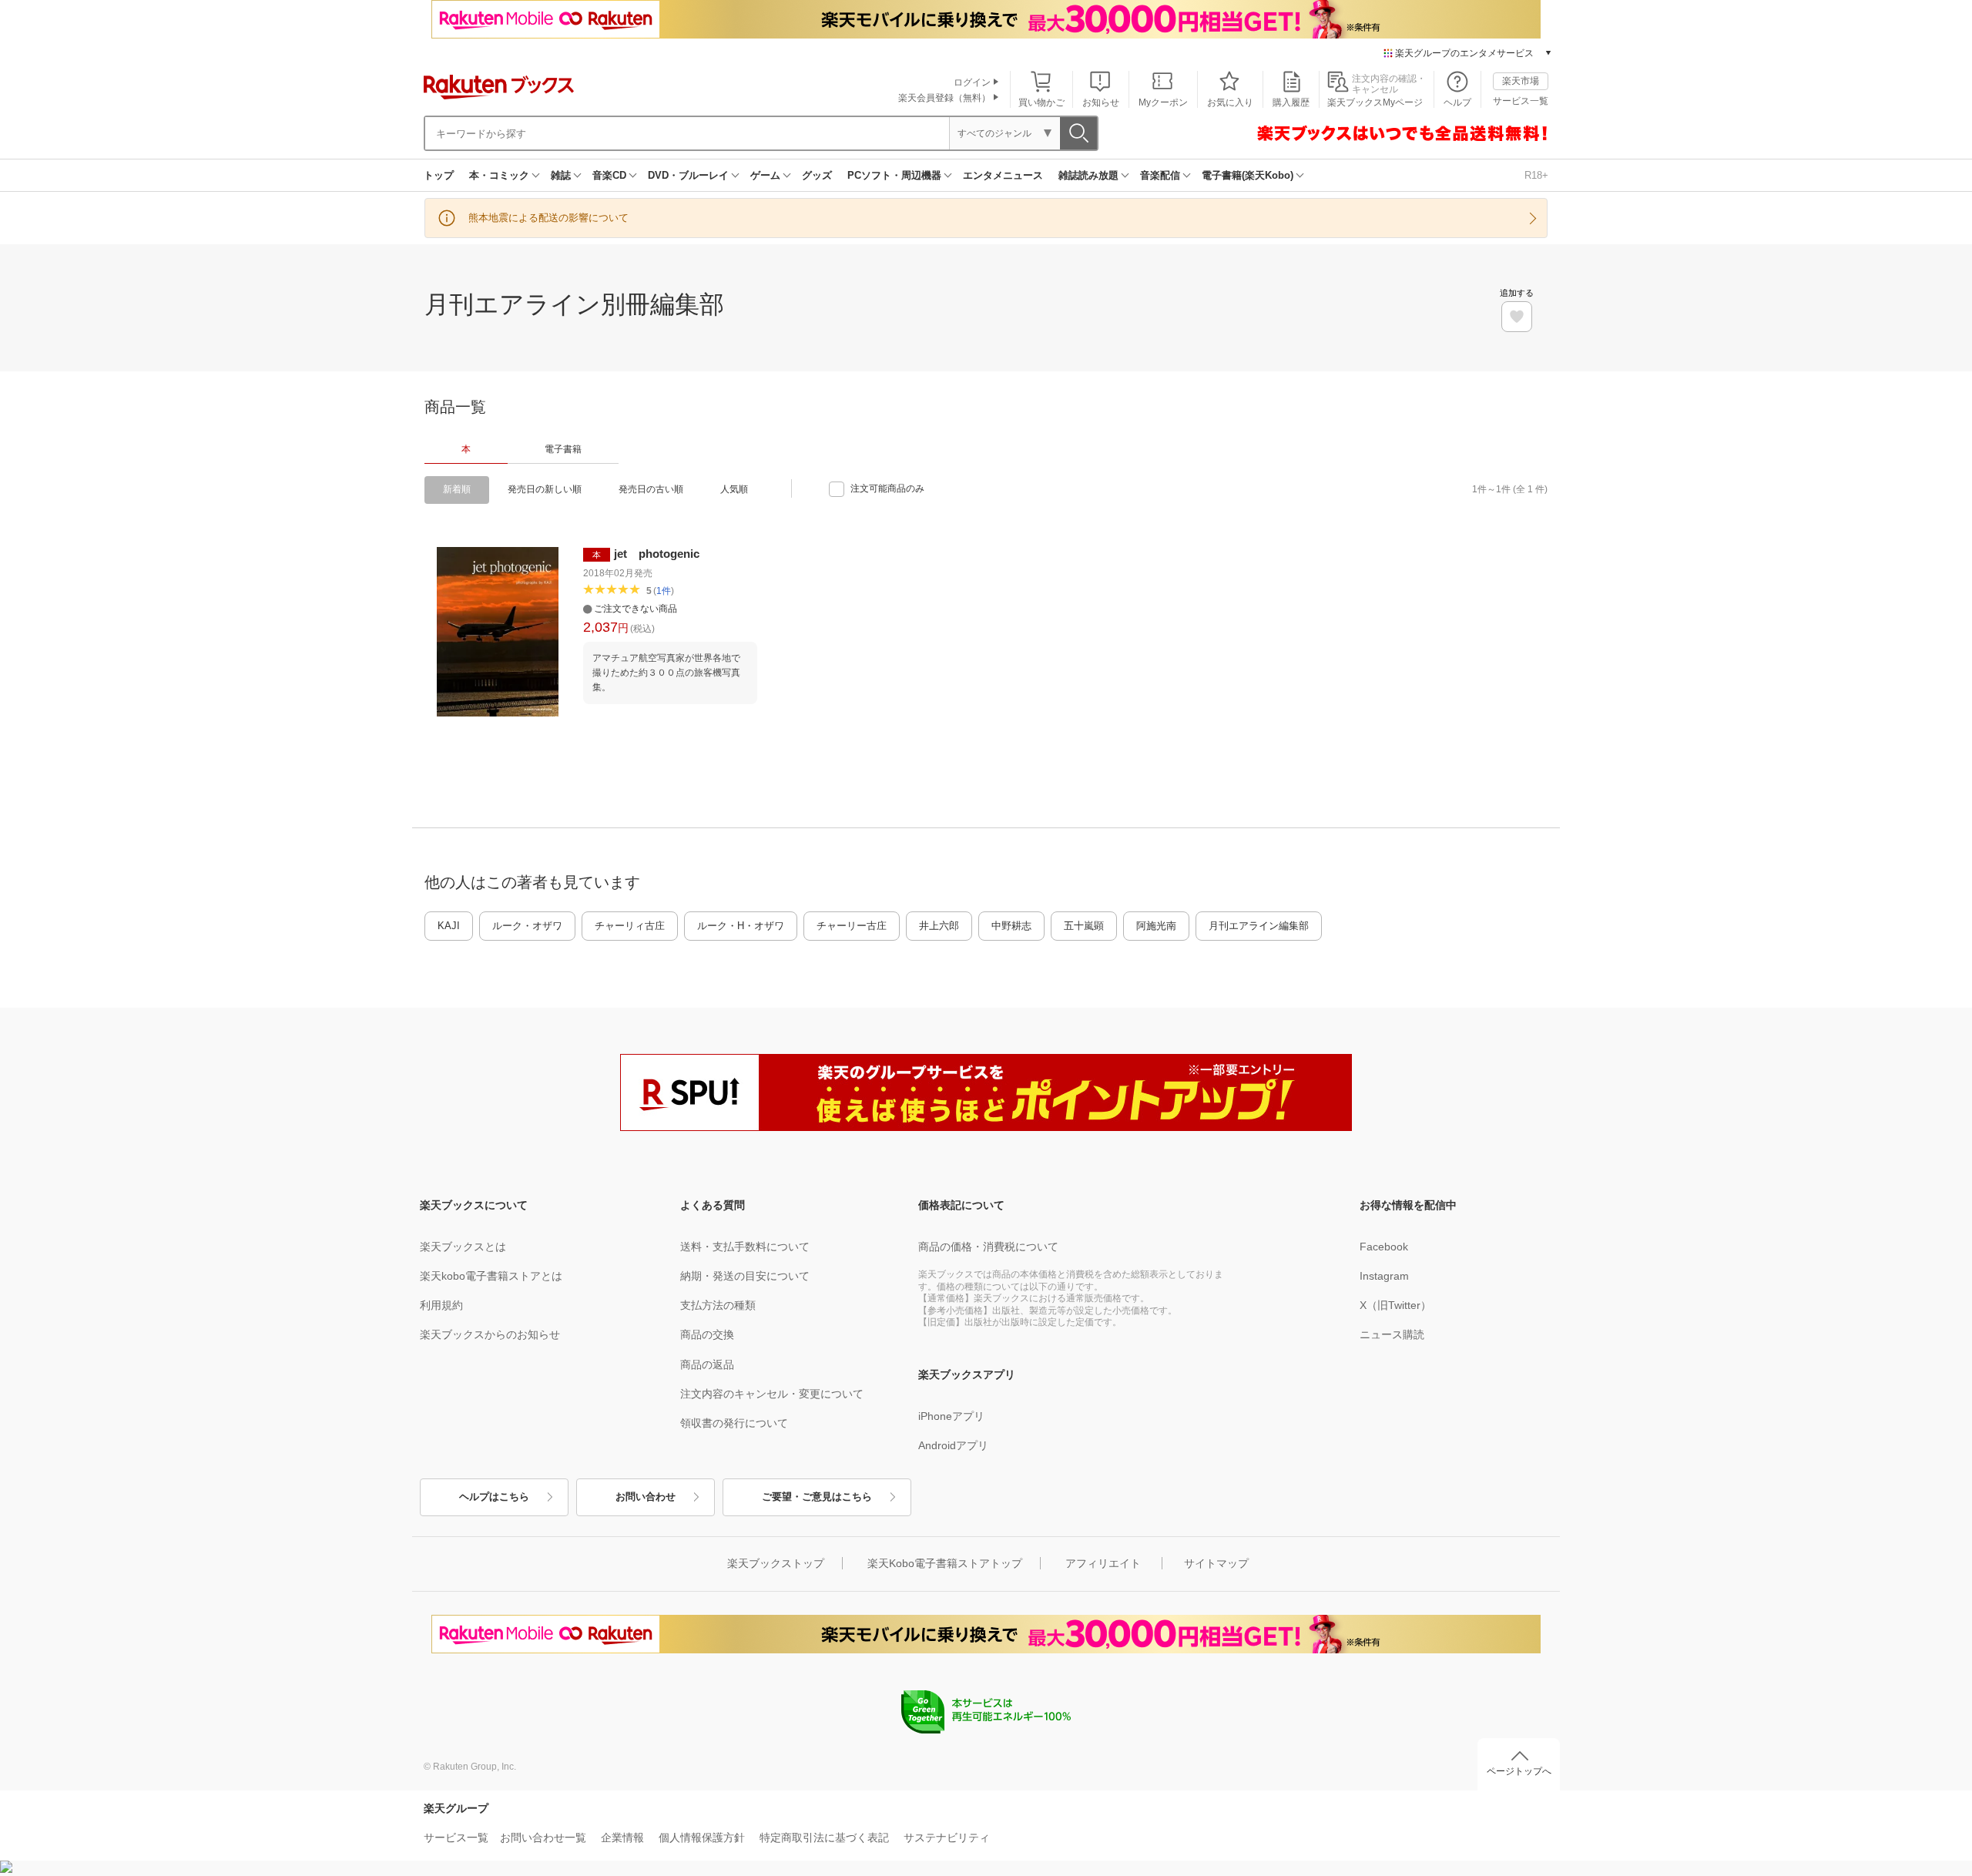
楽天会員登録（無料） (944, 98)
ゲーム (765, 175)
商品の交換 (707, 1334)
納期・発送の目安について (745, 1276)
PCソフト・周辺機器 (894, 175)
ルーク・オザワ (527, 926)
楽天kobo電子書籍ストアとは (491, 1276)
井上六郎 (939, 926)
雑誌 (561, 175)
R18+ (1536, 175)
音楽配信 (1160, 175)
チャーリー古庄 (852, 926)
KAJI (449, 926)
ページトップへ (1519, 1771)
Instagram (1384, 1276)
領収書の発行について (734, 1423)
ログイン (972, 82)
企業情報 (622, 1837)
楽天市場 (1521, 81)
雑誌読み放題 (1088, 175)
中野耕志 (1011, 926)
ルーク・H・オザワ (741, 926)
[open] (1517, 317)
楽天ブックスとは (463, 1247)
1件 (664, 591)
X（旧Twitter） (1395, 1305)
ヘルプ (1457, 102)
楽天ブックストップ (776, 1563)
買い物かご (1041, 102)
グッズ (817, 175)
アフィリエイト (1103, 1563)
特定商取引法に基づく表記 (824, 1837)
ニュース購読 (1392, 1334)
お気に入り (1230, 102)
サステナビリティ (947, 1837)
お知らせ (1101, 102)
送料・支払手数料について (745, 1247)
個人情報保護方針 (702, 1837)
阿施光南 (1156, 926)
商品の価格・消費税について (988, 1247)
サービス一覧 (1521, 101)
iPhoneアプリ (951, 1416)
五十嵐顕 (1084, 926)
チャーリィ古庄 (630, 926)
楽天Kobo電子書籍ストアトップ (945, 1563)
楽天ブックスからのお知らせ (490, 1334)
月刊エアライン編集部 (1259, 926)
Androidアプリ (953, 1445)
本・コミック (499, 175)
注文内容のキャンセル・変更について (772, 1394)
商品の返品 (707, 1364)
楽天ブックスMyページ (1375, 102)
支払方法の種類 (718, 1305)
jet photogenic (657, 554)
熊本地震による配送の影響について (548, 218)
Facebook (1384, 1247)
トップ (439, 175)
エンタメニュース (1003, 175)
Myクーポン (1163, 102)
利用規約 (441, 1305)
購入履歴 (1291, 102)
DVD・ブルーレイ (688, 175)
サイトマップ (1216, 1563)
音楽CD (609, 175)
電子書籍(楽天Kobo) (1248, 175)
